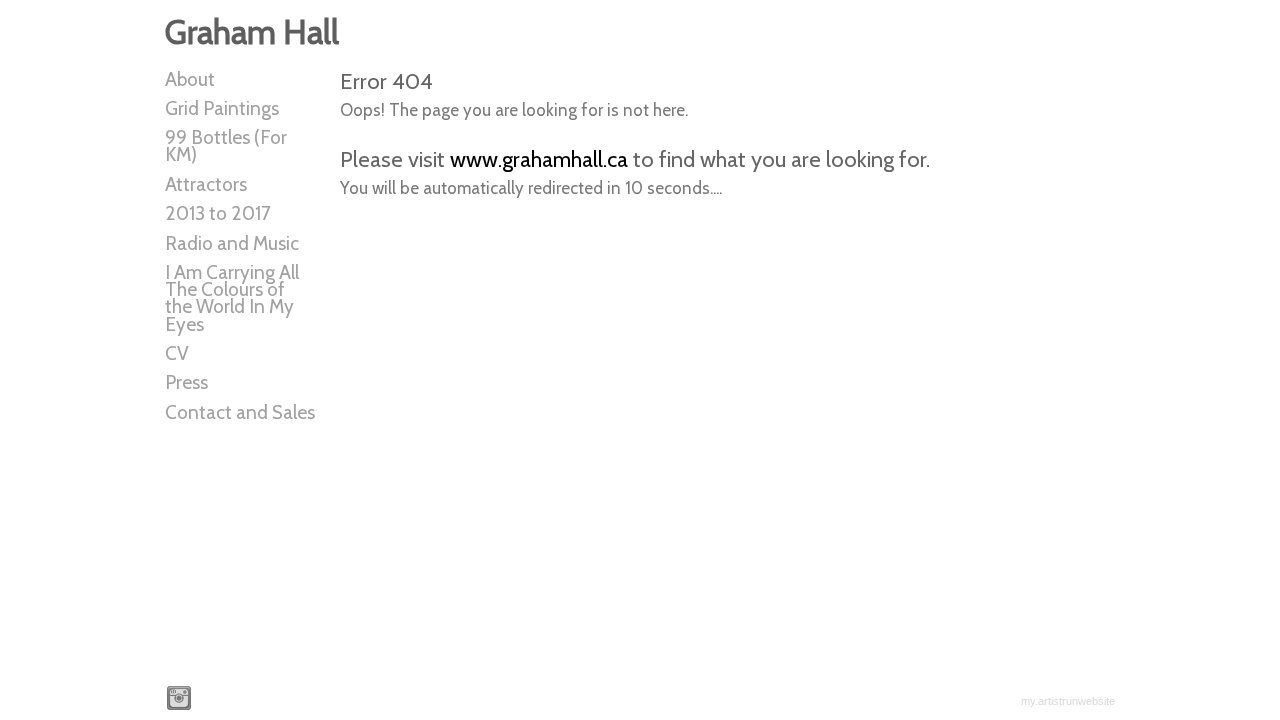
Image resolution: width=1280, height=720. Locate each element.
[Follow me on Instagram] (179, 698)
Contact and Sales (240, 412)
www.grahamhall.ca (539, 159)
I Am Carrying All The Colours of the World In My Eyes (232, 298)
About (190, 79)
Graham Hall (252, 32)
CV (177, 353)
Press (186, 382)
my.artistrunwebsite (1068, 701)
